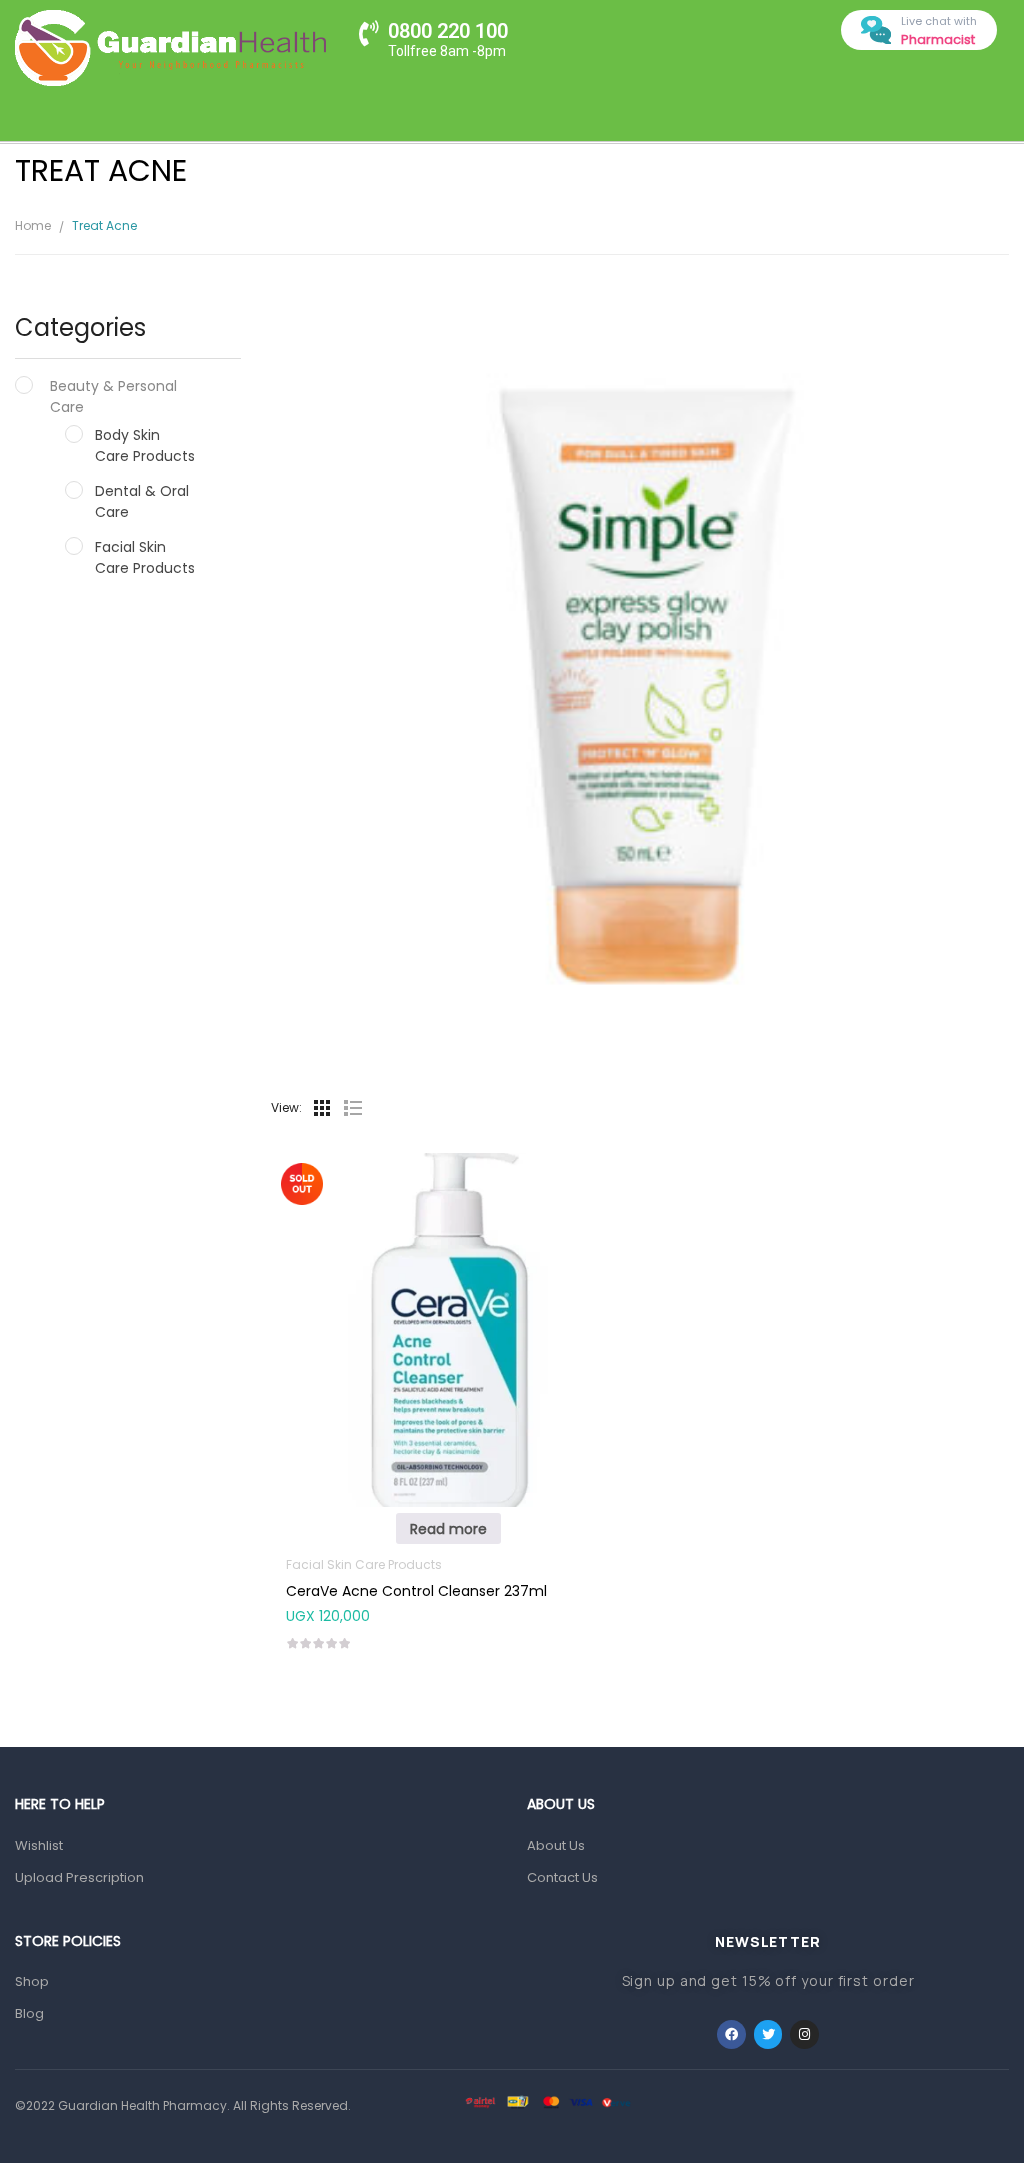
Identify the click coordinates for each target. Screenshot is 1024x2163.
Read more (448, 1529)
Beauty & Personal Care (113, 396)
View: (286, 1107)
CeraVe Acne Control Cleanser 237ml (416, 1591)
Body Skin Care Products (145, 445)
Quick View (448, 1289)
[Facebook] (731, 2034)
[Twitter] (768, 2034)
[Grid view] (322, 1108)
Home (33, 225)
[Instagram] (804, 2034)
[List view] (352, 1108)
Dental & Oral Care (142, 501)
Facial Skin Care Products (145, 557)
